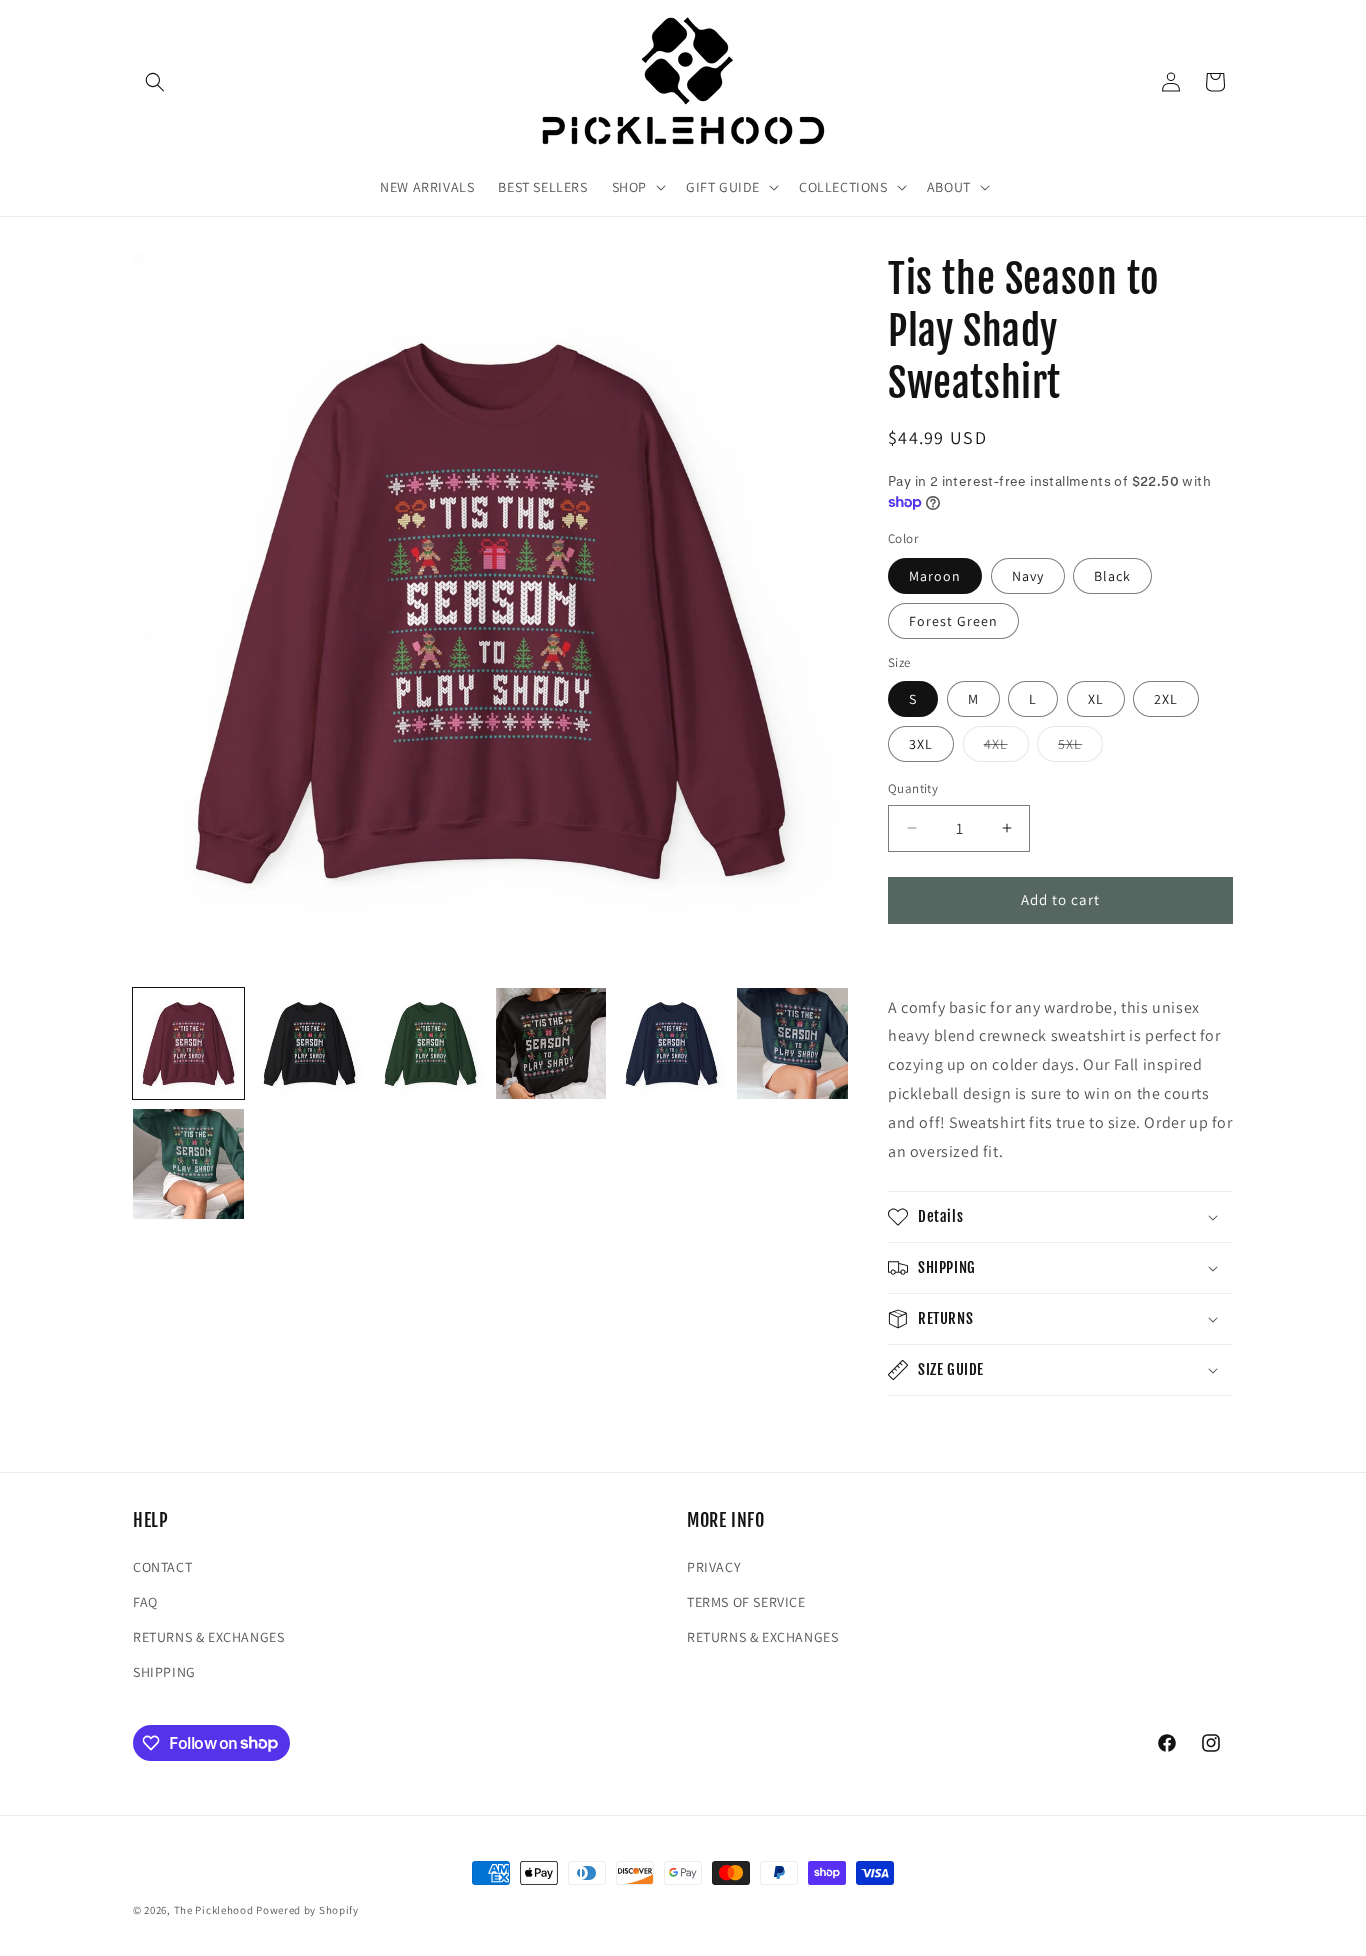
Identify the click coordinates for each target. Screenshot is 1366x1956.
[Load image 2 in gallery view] (309, 1043)
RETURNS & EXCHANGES (208, 1637)
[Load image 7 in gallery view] (188, 1164)
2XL (1166, 699)
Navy (1028, 576)
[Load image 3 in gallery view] (430, 1043)
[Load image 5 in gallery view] (671, 1043)
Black (1112, 576)
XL (1096, 699)
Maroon (935, 576)
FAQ (145, 1602)
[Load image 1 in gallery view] (188, 1043)
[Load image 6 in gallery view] (792, 1043)
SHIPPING (164, 1672)
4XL (1006, 748)
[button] (155, 82)
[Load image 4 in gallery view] (551, 1043)
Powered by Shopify (307, 1910)
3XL (921, 744)
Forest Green (953, 621)
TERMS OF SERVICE (746, 1602)
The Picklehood (214, 1910)
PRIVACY (714, 1567)
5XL (1080, 748)
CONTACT (162, 1567)
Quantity (913, 788)
